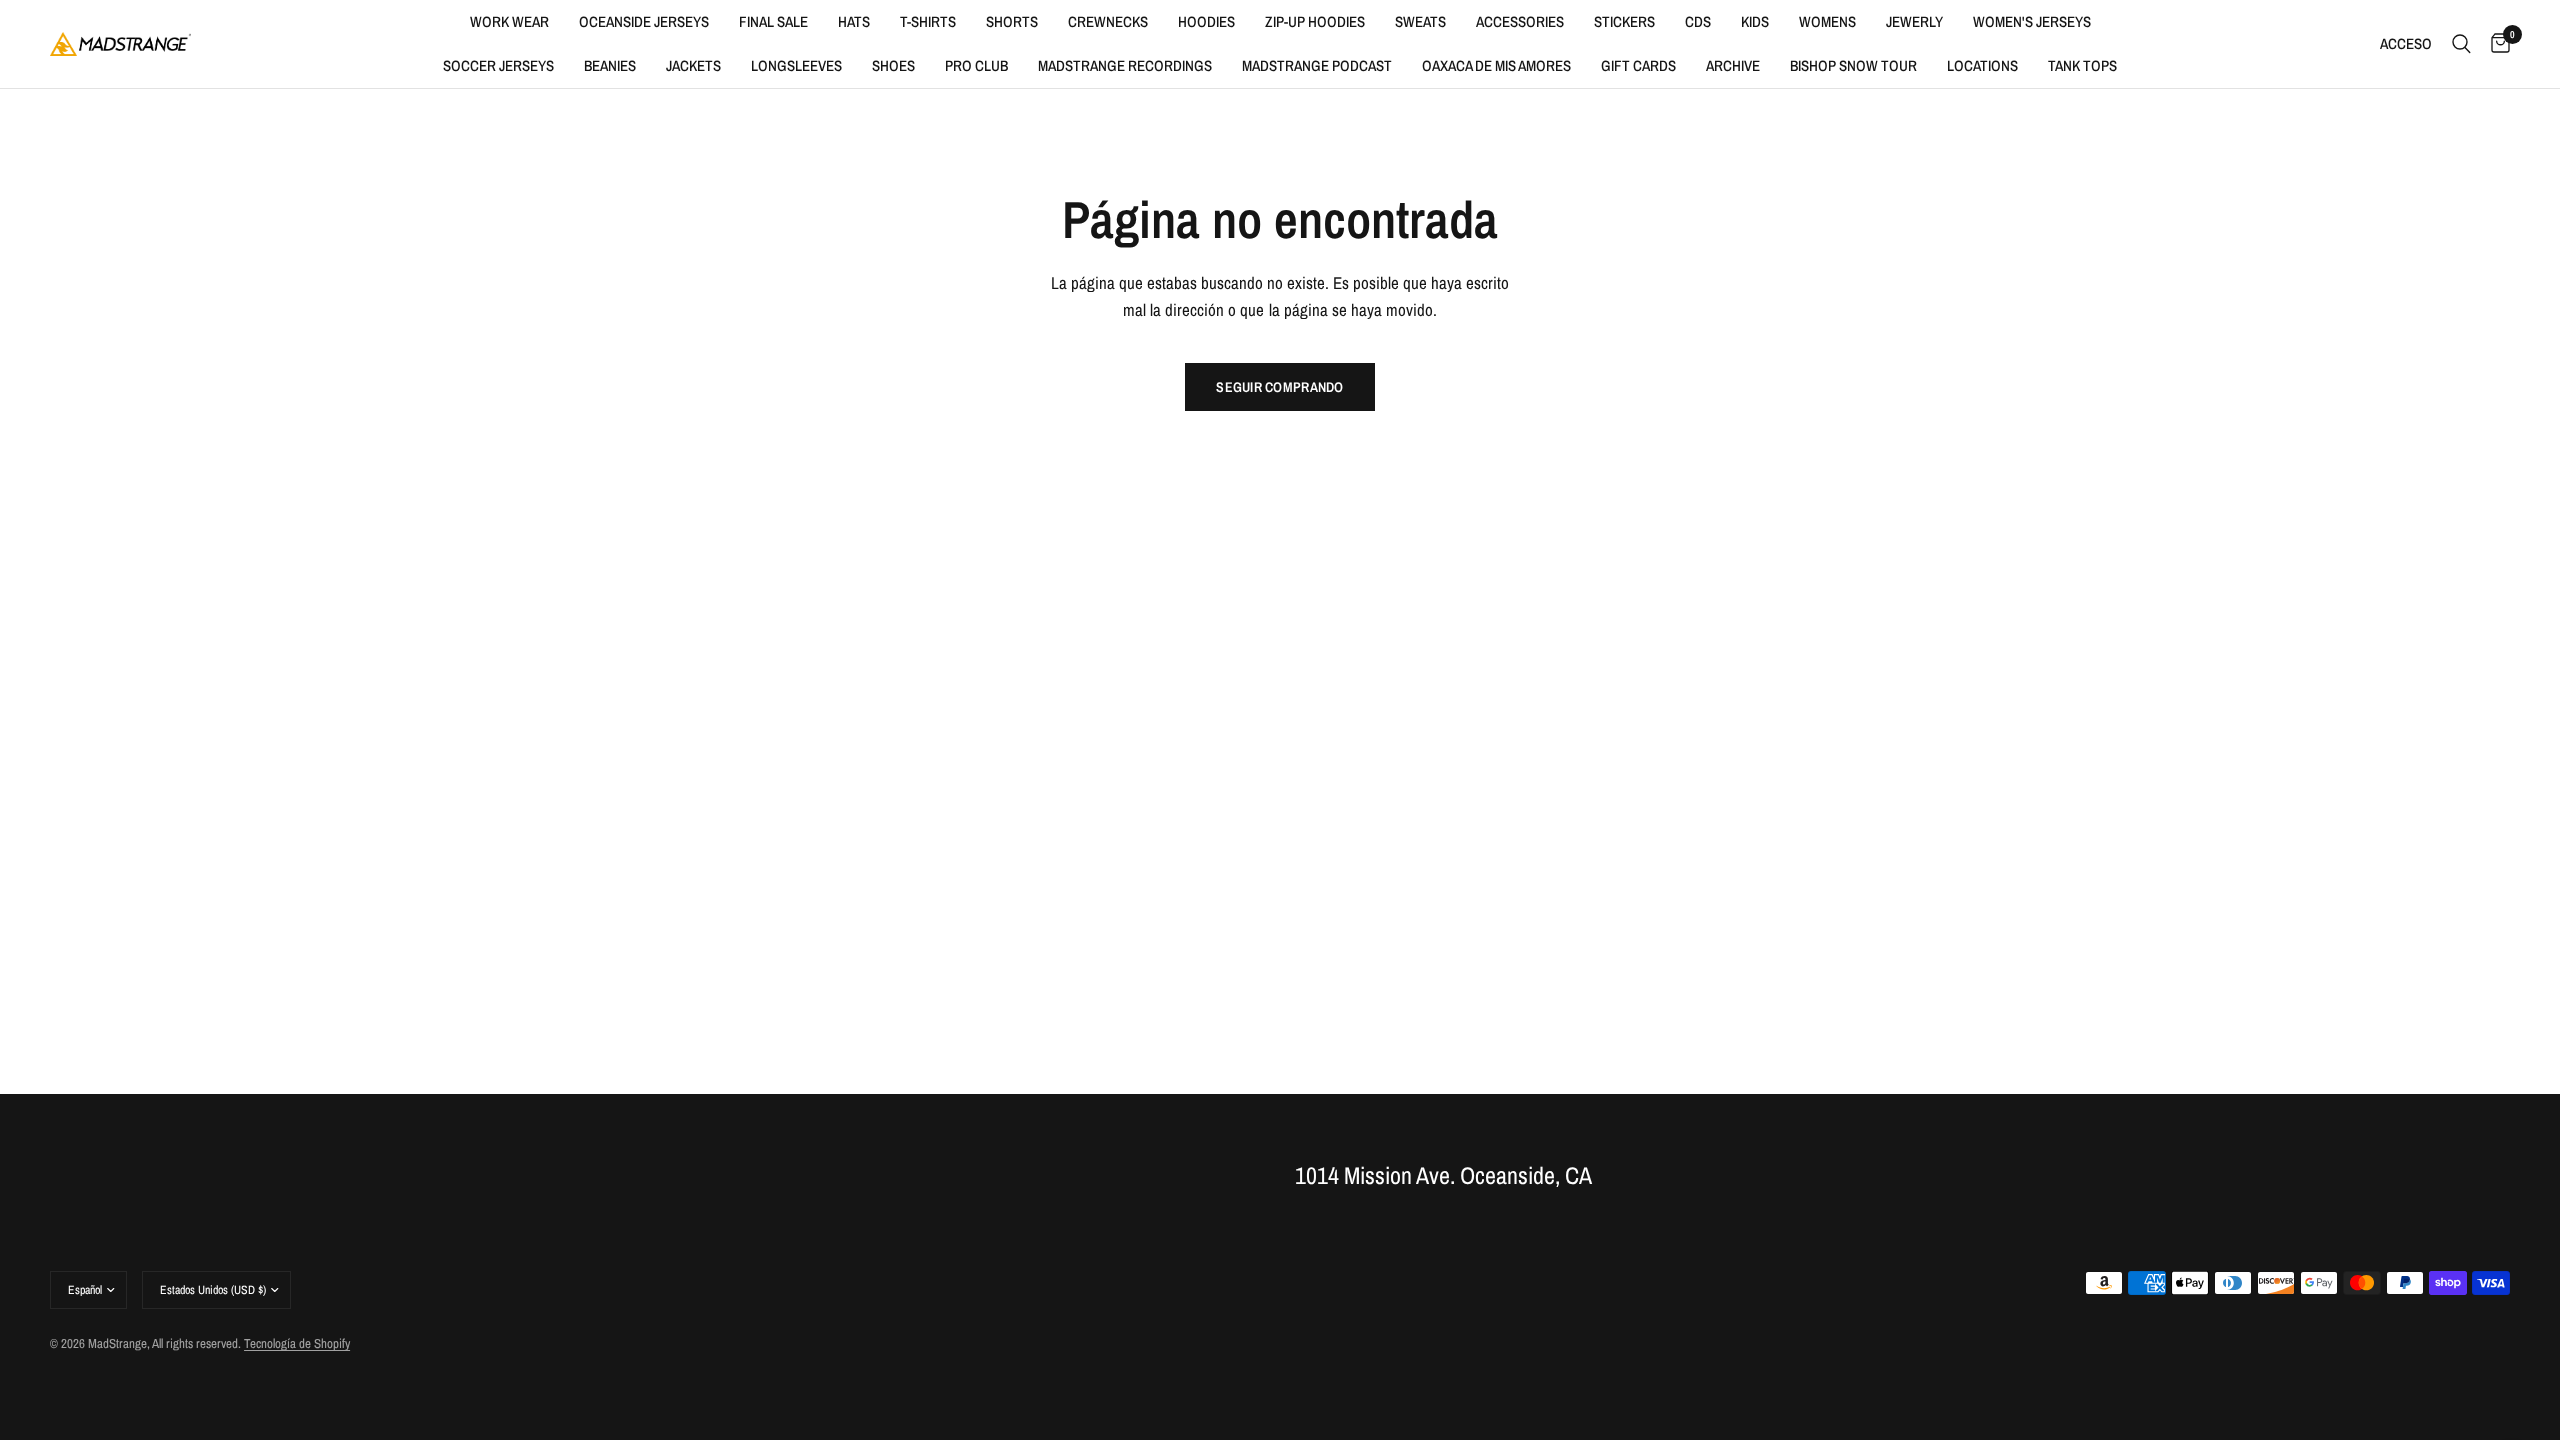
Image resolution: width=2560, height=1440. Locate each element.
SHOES (893, 65)
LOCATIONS (1982, 65)
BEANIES (610, 65)
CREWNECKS (1108, 21)
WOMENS (1827, 21)
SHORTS (1012, 21)
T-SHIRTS (928, 21)
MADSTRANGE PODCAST (1317, 65)
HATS (854, 21)
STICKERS (1624, 21)
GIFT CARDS (1638, 65)
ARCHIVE (1733, 65)
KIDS (1755, 21)
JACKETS (693, 65)
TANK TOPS (2082, 65)
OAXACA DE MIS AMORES (1496, 65)
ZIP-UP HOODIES (1315, 21)
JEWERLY (1914, 21)
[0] (2495, 44)
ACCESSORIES (1520, 21)
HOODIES (1206, 21)
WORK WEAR (509, 21)
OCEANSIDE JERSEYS (644, 21)
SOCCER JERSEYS (498, 65)
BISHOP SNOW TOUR (1853, 65)
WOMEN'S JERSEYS (2032, 21)
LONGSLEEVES (796, 65)
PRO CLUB (976, 65)
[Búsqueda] (2461, 44)
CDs (1698, 21)
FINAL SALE (773, 21)
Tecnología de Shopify (297, 1343)
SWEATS (1420, 21)
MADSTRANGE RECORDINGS (1125, 65)
